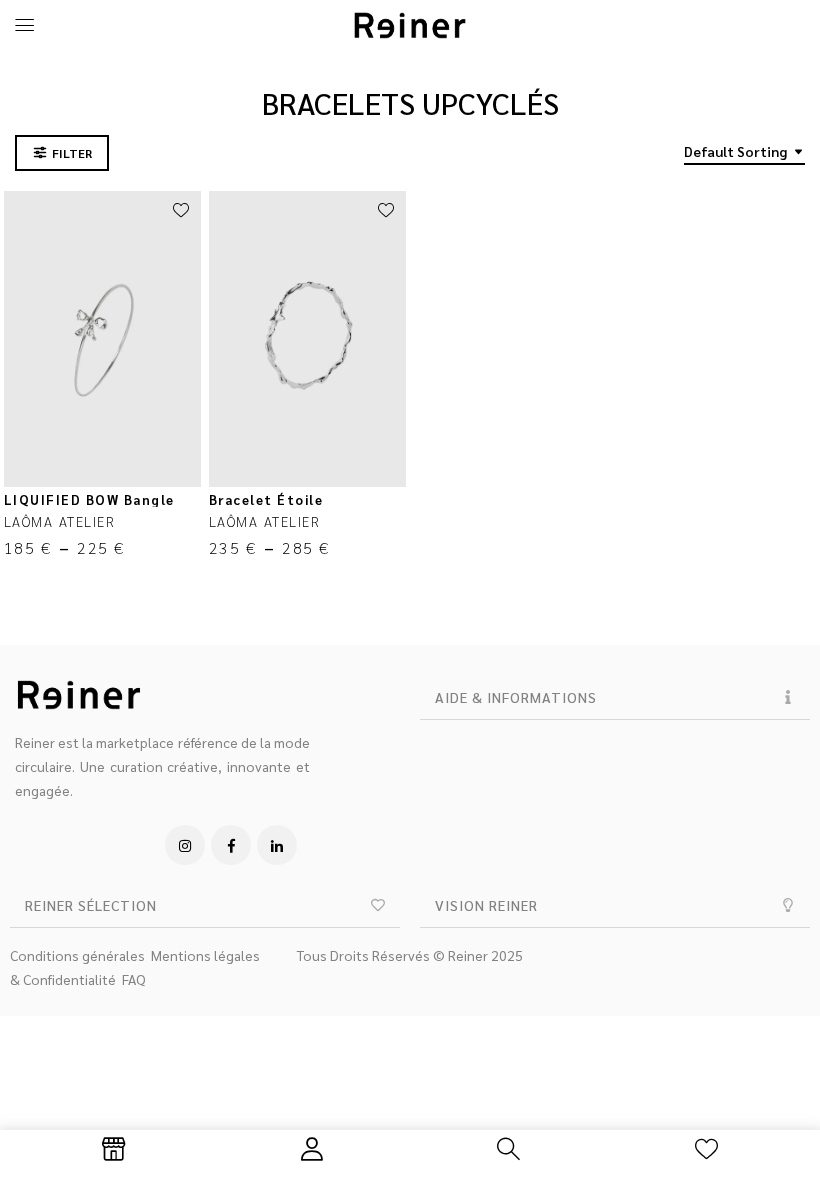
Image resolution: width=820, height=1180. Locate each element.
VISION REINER (486, 905)
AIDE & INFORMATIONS (516, 697)
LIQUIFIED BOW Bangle (89, 499)
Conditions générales (77, 955)
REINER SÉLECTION (91, 905)
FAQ (134, 979)
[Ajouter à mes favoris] (181, 211)
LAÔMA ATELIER (60, 521)
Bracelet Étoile (266, 499)
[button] (615, 697)
